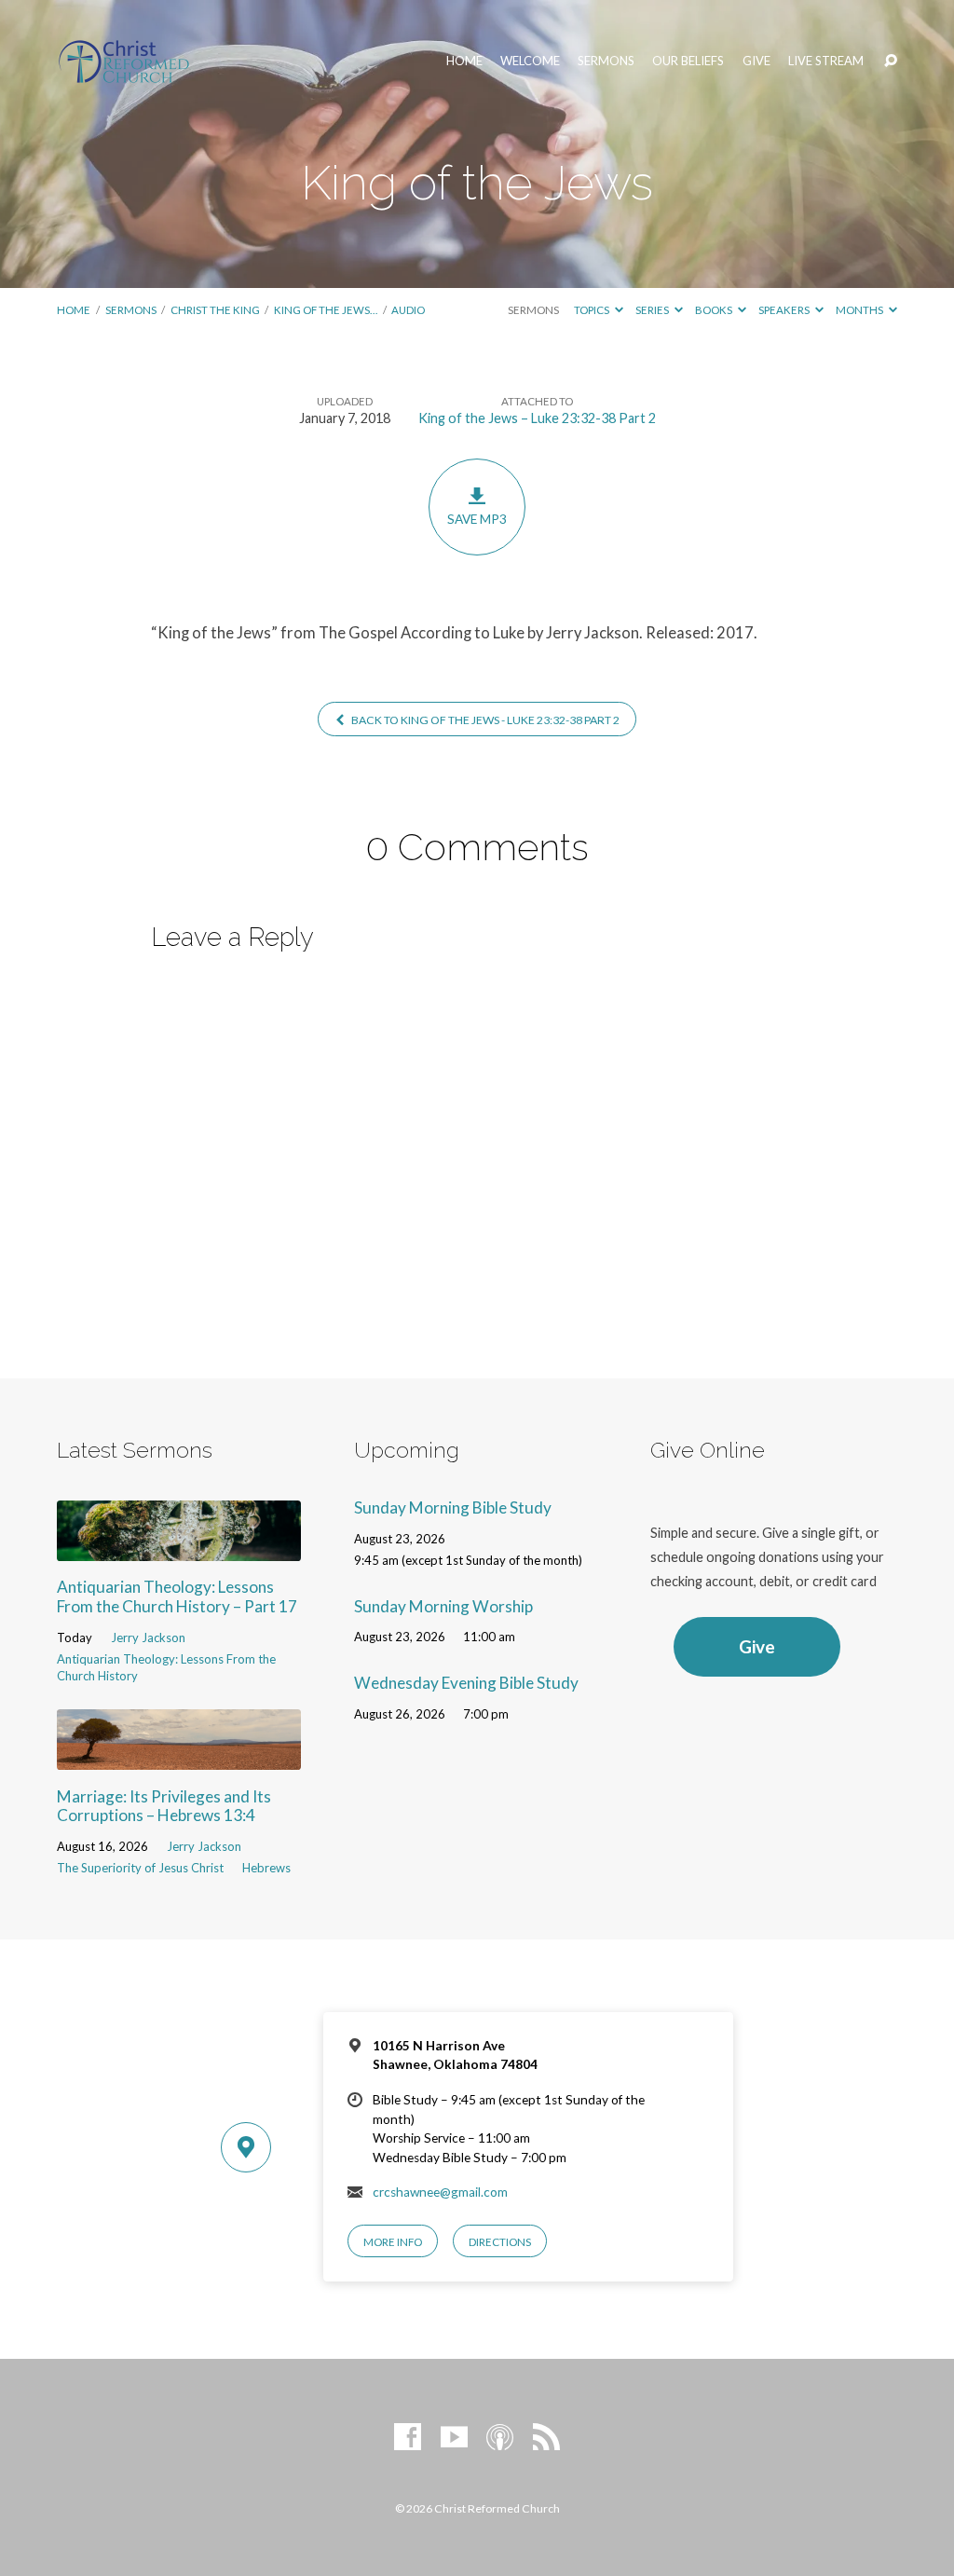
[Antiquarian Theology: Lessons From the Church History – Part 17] (178, 1548)
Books (715, 310)
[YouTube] (454, 2438)
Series (653, 310)
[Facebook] (408, 2438)
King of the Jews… (326, 310)
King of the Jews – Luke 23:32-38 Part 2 (537, 418)
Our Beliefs (688, 61)
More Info (393, 2242)
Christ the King (215, 310)
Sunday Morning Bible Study (453, 1507)
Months (860, 310)
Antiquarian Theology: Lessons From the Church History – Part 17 (177, 1596)
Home (464, 61)
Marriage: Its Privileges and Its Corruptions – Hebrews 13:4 (164, 1806)
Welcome (530, 61)
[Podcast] (500, 2438)
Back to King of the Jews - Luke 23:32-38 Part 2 (484, 720)
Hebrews (266, 1868)
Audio (408, 310)
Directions (500, 2242)
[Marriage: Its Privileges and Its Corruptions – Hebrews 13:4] (178, 1757)
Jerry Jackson (148, 1637)
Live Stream (826, 61)
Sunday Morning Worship (443, 1606)
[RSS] (546, 2438)
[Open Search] (891, 62)
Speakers (785, 310)
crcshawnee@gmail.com (440, 2192)
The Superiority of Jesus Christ (140, 1868)
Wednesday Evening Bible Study (466, 1683)
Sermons (606, 61)
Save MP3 (477, 519)
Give (756, 61)
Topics (593, 310)
